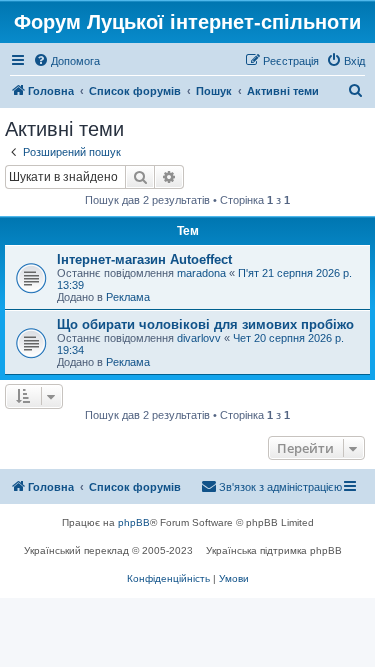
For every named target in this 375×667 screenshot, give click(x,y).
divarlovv (199, 338)
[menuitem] (66, 61)
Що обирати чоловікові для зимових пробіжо (205, 324)
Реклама (128, 297)
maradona (201, 273)
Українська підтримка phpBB (274, 550)
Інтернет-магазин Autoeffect (144, 259)
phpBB (134, 522)
